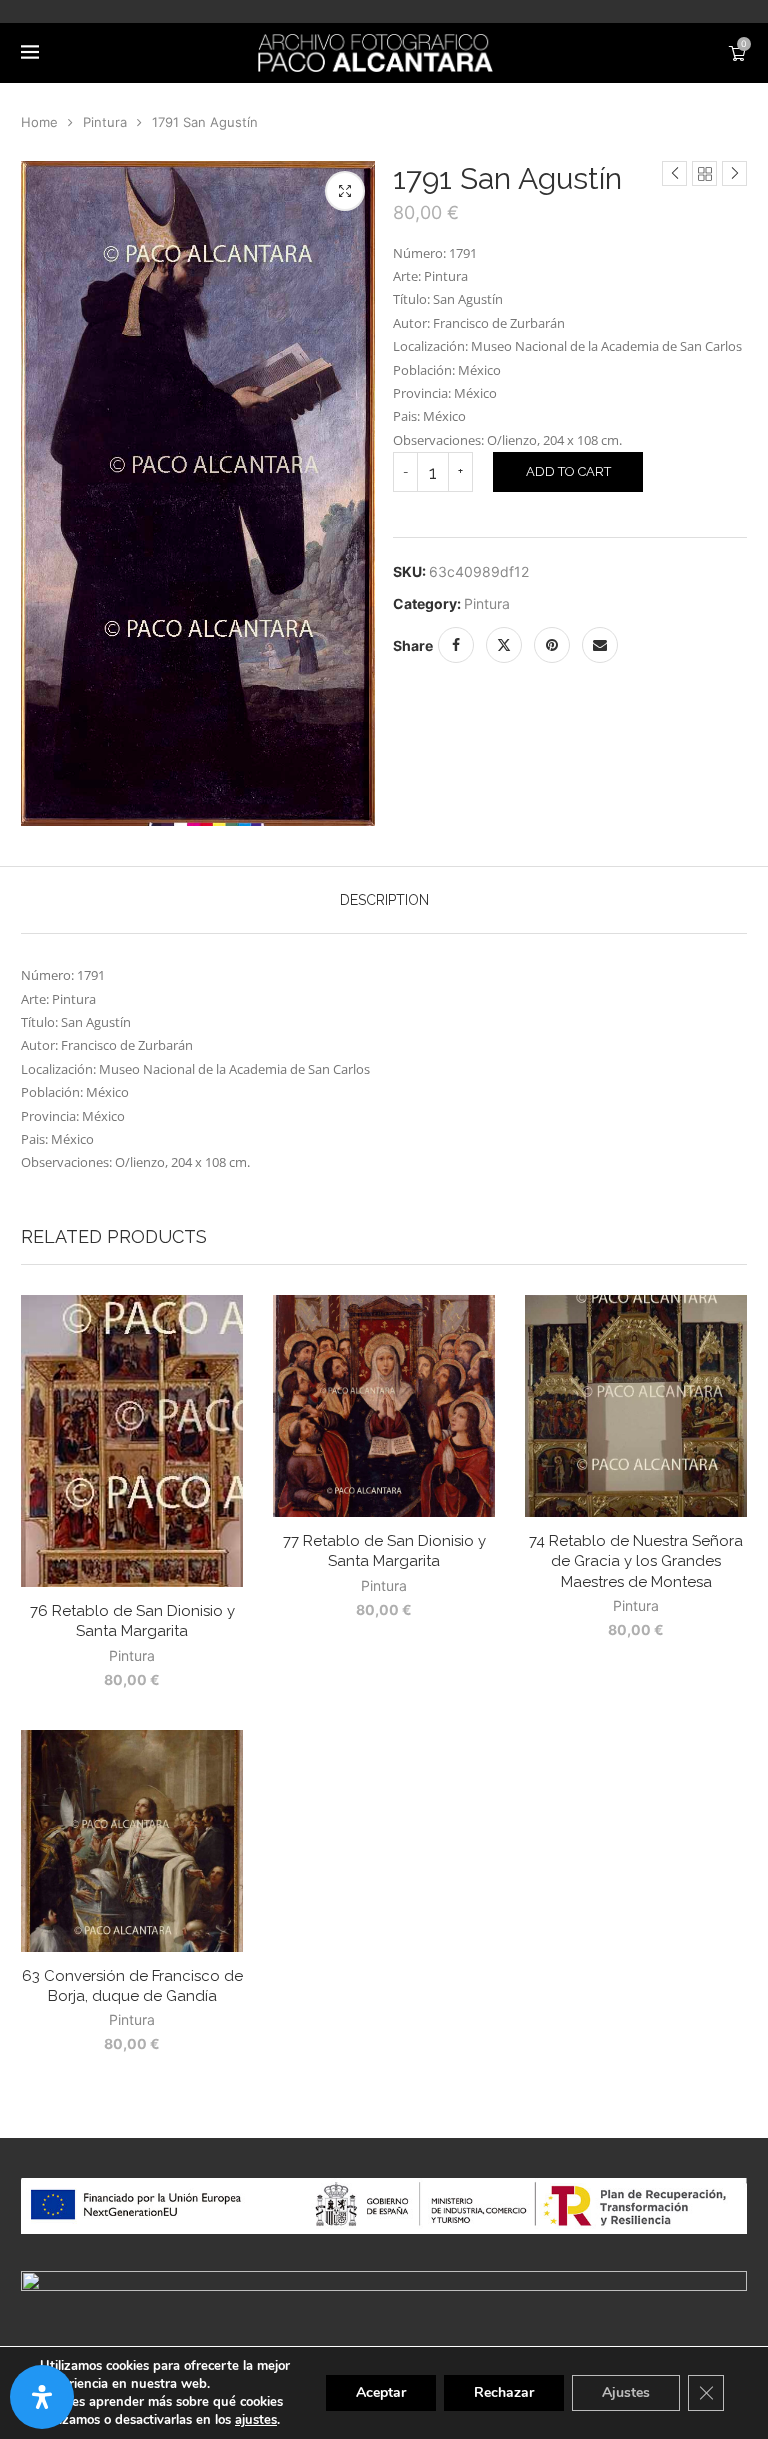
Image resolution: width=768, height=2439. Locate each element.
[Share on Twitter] (504, 645)
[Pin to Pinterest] (552, 645)
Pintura (105, 122)
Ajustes (626, 2392)
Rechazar (504, 2392)
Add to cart (568, 471)
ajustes (256, 2420)
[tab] (384, 900)
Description (384, 900)
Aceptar (381, 2392)
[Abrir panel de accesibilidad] (42, 2397)
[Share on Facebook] (456, 645)
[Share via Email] (600, 645)
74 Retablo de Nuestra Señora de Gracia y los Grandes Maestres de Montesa (636, 1561)
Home (39, 122)
